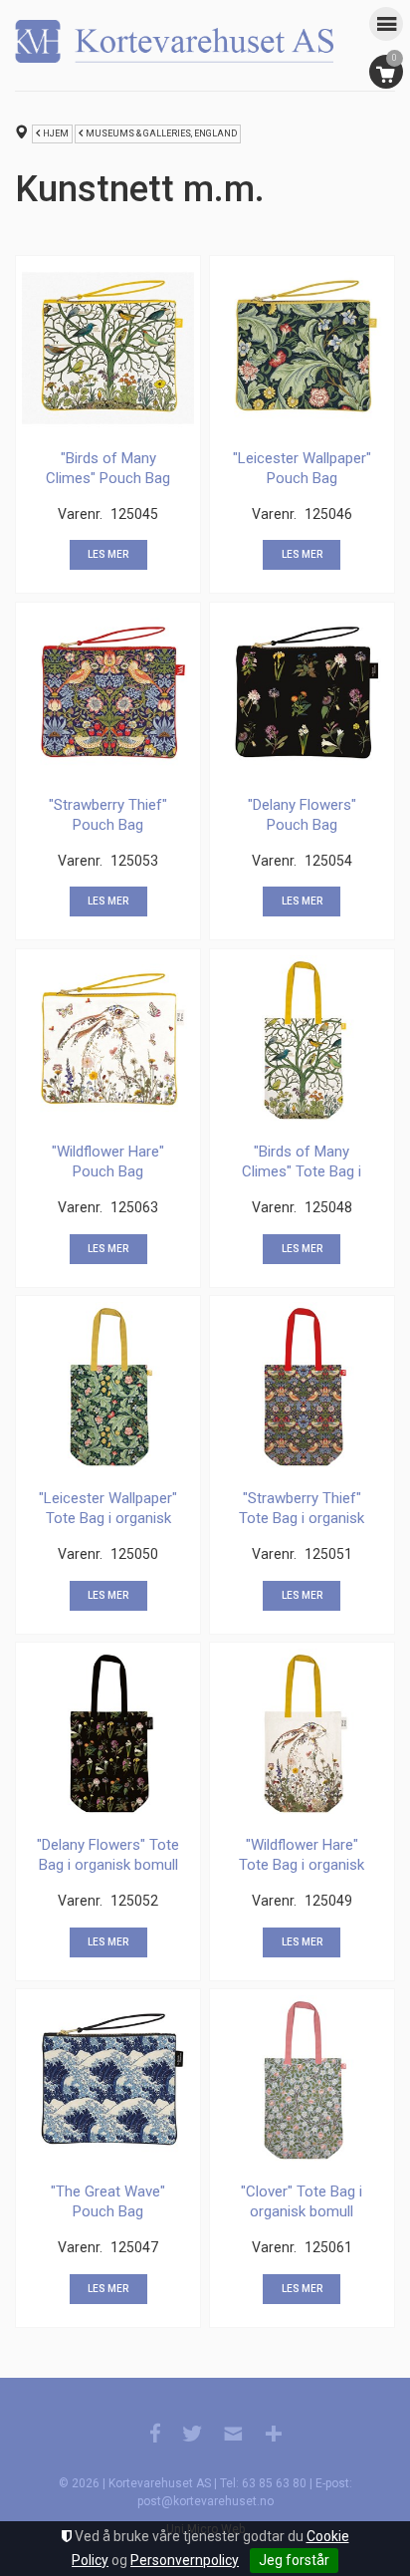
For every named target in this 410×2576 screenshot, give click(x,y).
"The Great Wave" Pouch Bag (108, 2201)
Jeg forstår (294, 2560)
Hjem (56, 133)
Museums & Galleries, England (161, 133)
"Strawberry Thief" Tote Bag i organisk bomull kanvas (302, 1518)
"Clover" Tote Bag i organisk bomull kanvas (302, 2211)
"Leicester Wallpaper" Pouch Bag (302, 468)
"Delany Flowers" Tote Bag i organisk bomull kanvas (108, 1864)
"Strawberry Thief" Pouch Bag (108, 815)
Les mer (108, 554)
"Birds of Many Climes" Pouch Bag (108, 468)
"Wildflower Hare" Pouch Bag (108, 1161)
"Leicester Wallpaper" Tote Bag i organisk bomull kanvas (108, 1518)
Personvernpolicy (185, 2560)
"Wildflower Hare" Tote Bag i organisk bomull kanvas (302, 1864)
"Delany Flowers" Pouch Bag (302, 815)
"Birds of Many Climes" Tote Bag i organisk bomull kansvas (302, 1181)
